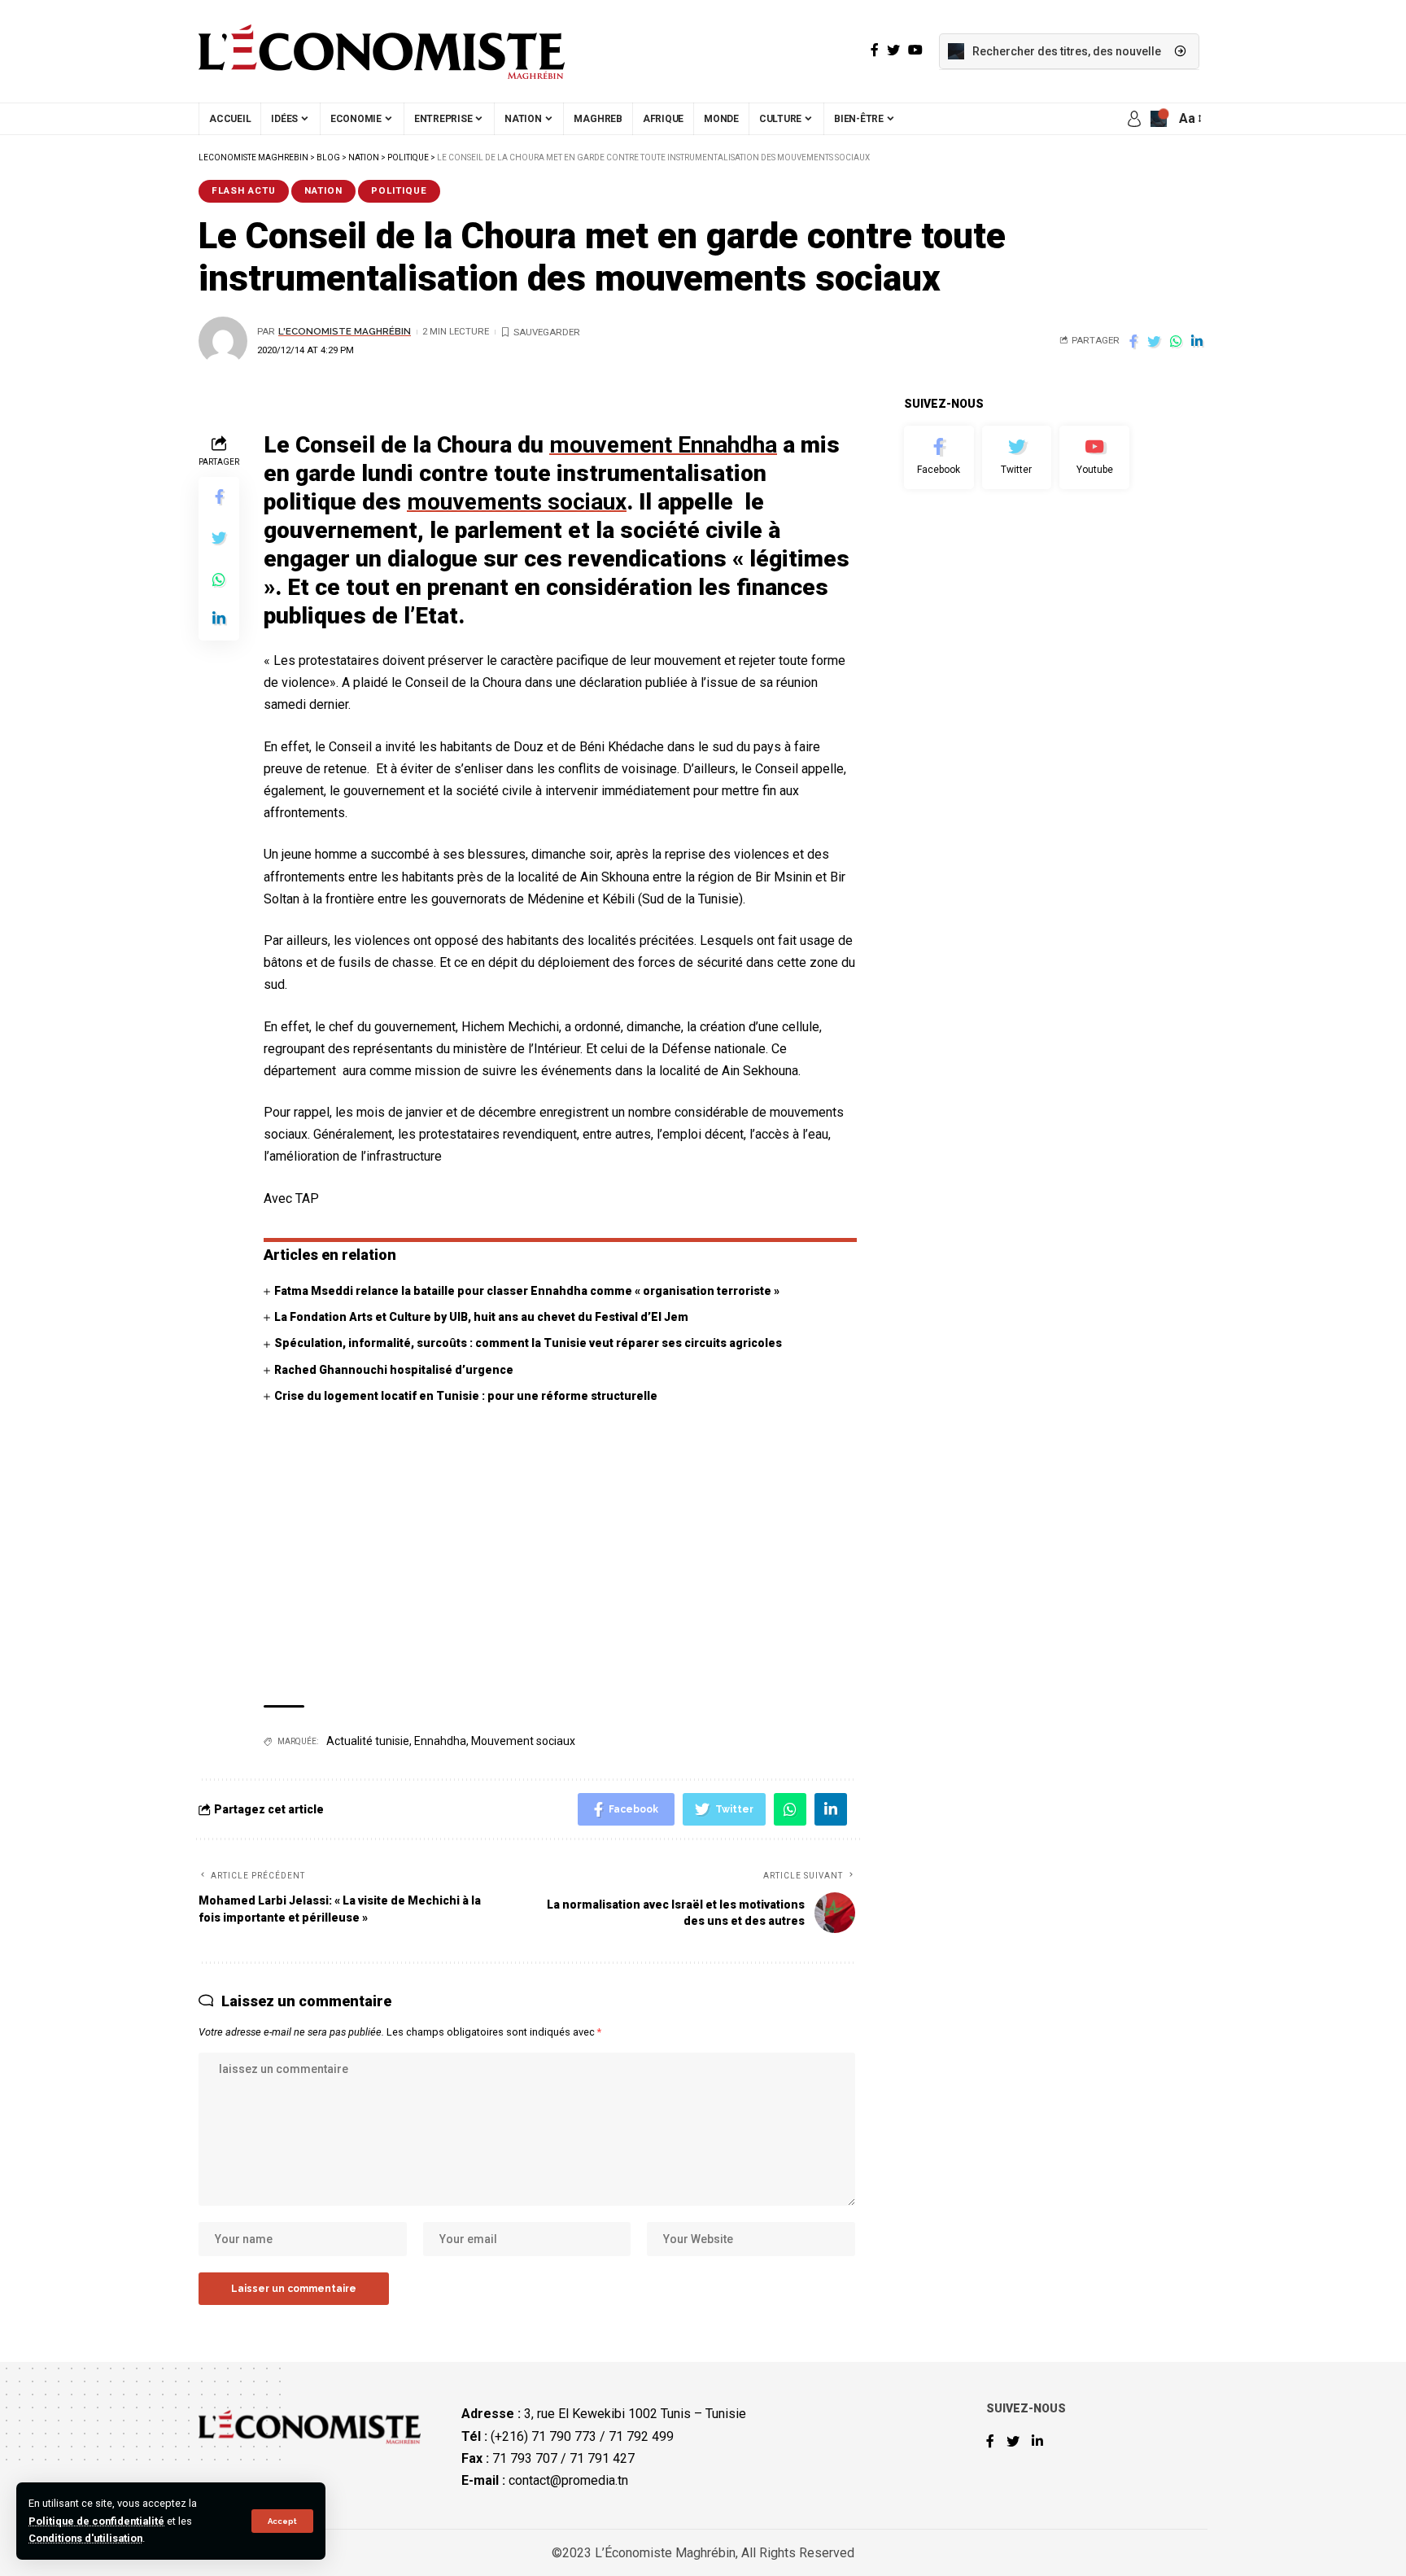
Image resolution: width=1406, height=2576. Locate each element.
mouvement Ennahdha (663, 445)
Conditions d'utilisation (85, 2538)
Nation (323, 190)
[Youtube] (1094, 457)
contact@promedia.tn (568, 2480)
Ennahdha (440, 1741)
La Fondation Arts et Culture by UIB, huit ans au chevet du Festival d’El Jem (481, 1317)
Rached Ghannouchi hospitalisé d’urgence (394, 1370)
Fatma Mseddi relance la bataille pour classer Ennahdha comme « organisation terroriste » (527, 1291)
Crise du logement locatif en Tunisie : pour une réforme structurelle (466, 1396)
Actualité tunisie (368, 1741)
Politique (399, 190)
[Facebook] (939, 457)
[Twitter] (1017, 457)
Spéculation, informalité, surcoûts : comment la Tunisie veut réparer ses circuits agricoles (528, 1343)
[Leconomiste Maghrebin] (382, 51)
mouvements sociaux (517, 502)
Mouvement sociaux (523, 1741)
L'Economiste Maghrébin (345, 331)
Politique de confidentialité (96, 2521)
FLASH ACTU (244, 190)
